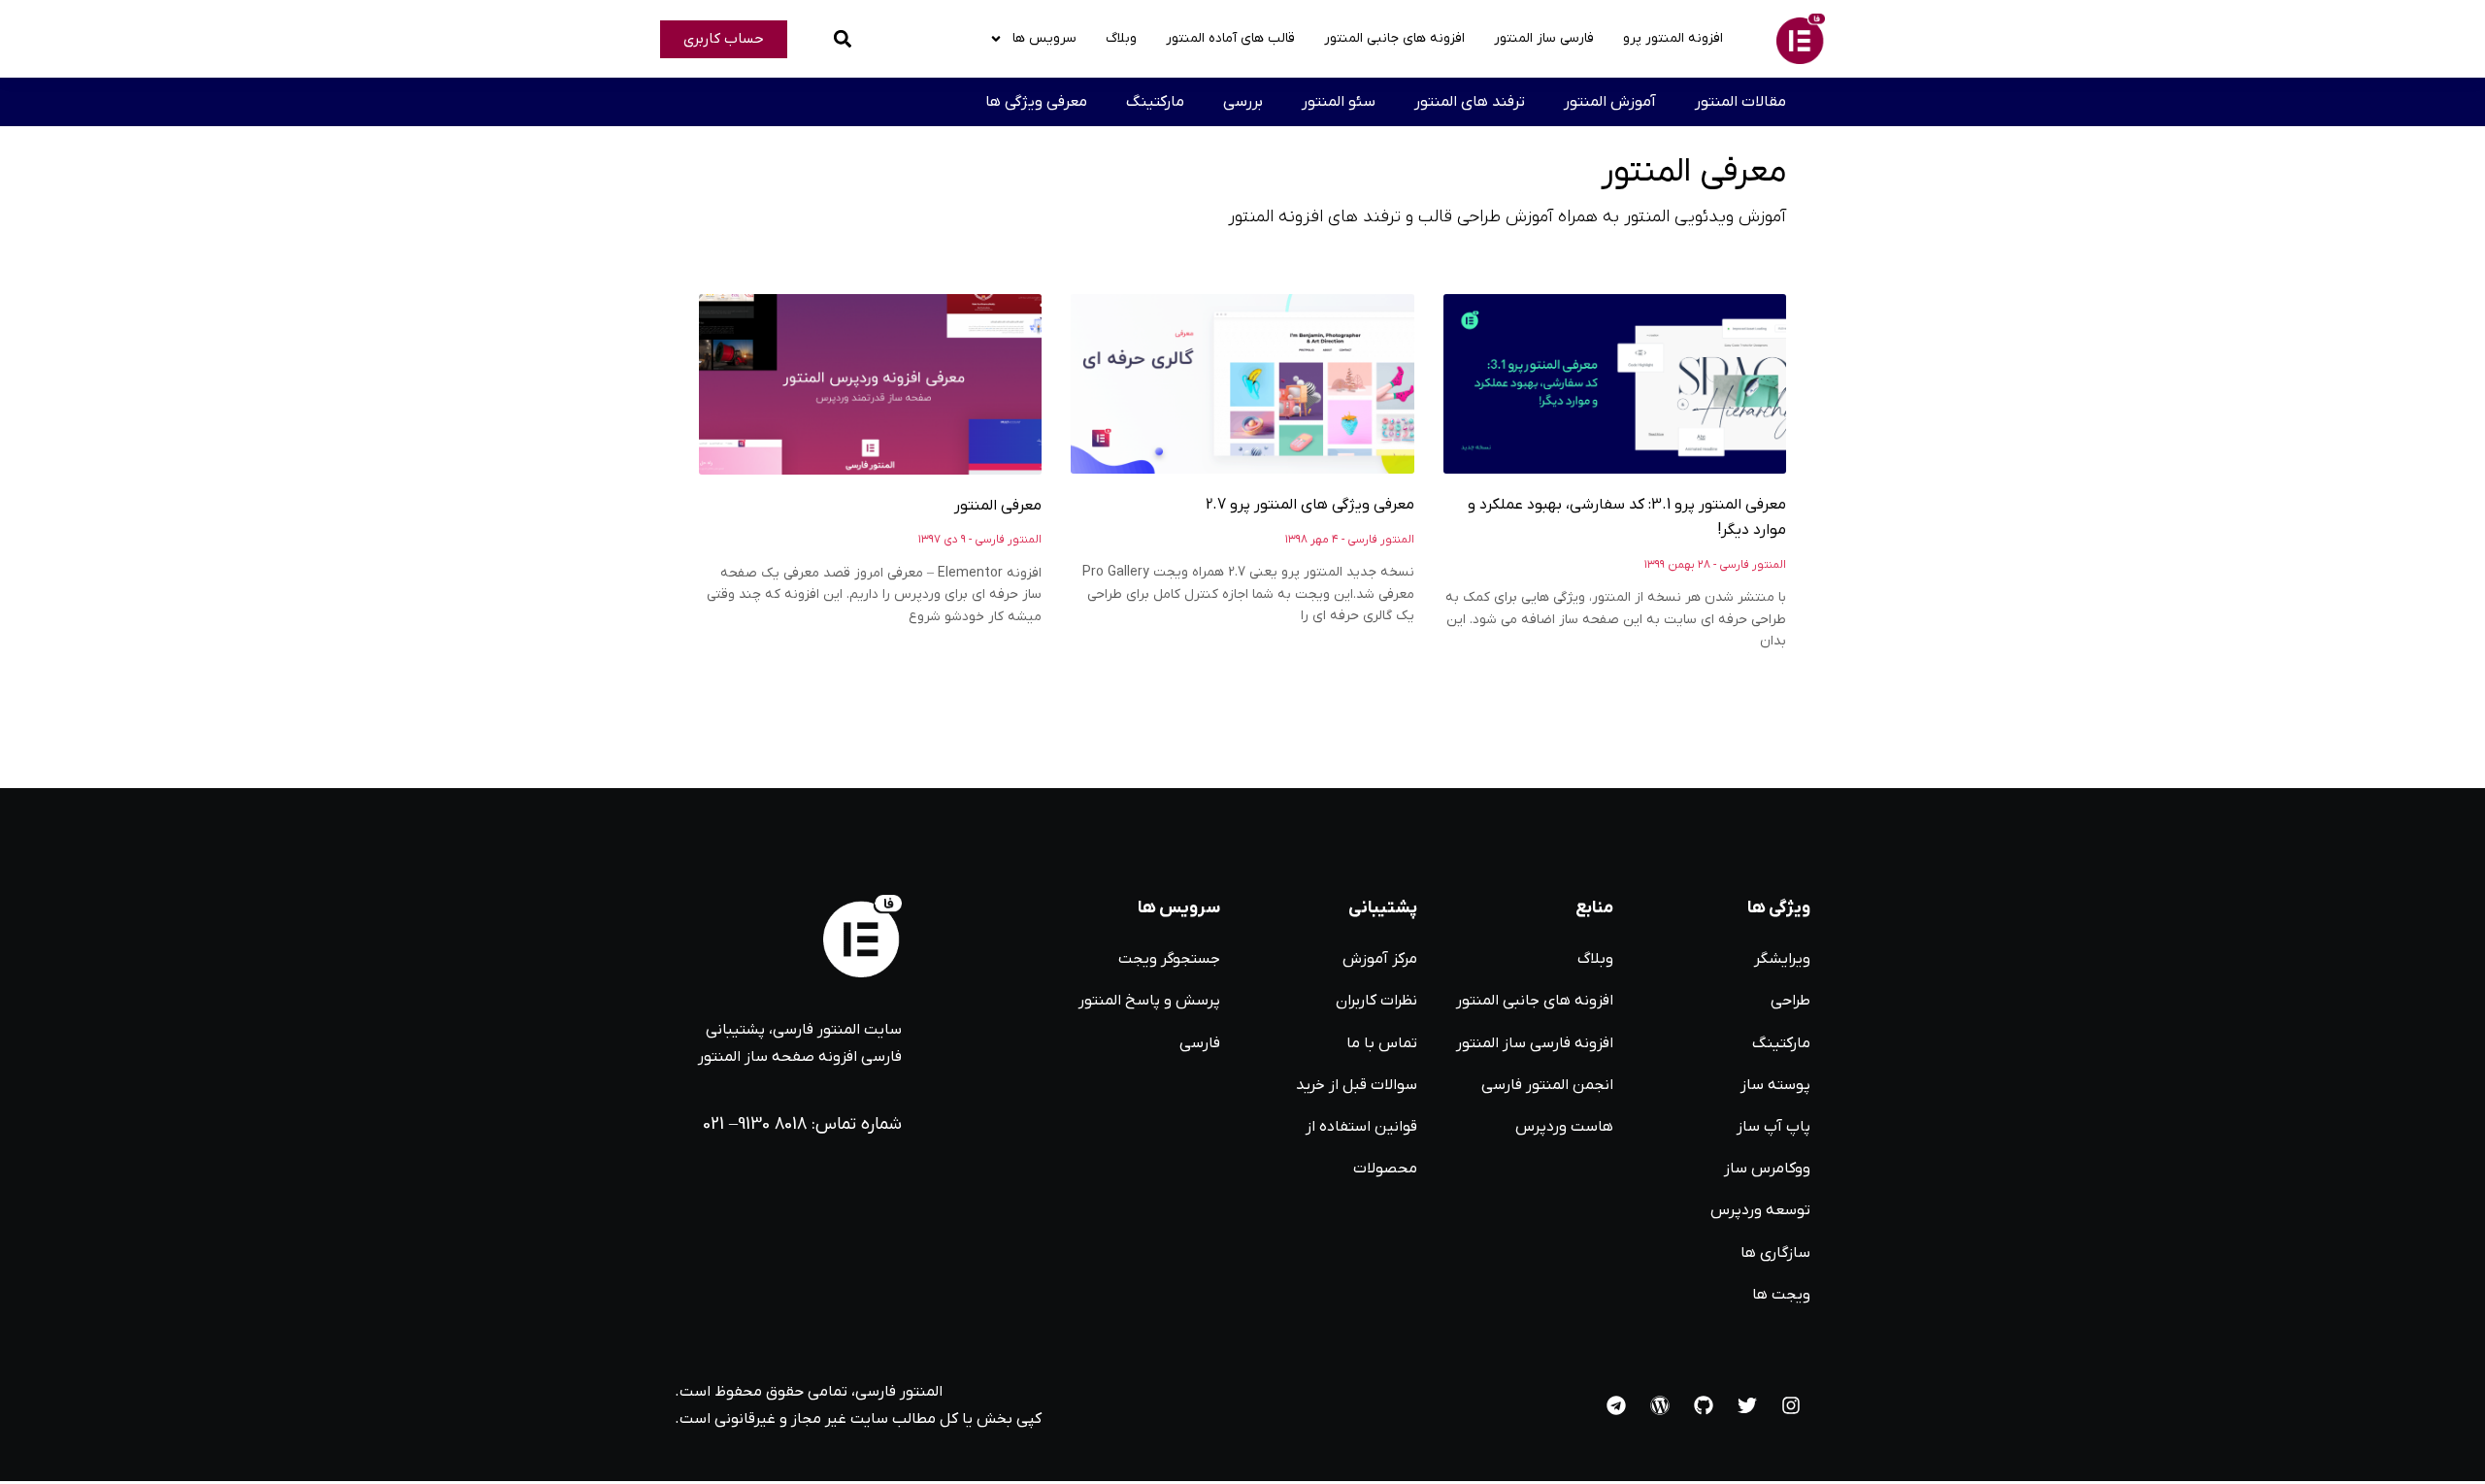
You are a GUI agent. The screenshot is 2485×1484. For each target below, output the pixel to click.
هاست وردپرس (1564, 1127)
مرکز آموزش (1380, 959)
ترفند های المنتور (1470, 102)
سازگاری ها (1775, 1253)
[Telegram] (1616, 1405)
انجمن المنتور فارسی (1547, 1085)
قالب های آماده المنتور (1230, 38)
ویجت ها (1781, 1295)
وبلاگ (1121, 38)
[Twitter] (1747, 1405)
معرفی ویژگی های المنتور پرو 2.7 (1310, 505)
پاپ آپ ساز (1773, 1127)
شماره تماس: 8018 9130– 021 (802, 1124)
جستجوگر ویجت (1169, 959)
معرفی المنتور (998, 506)
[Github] (1704, 1405)
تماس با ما (1382, 1043)
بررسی (1243, 102)
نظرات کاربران (1376, 1001)
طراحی (1790, 1001)
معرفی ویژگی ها (1036, 102)
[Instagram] (1791, 1405)
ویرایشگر (1782, 959)
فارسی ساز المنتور (1544, 38)
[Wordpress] (1660, 1405)
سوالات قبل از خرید (1357, 1085)
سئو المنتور (1339, 102)
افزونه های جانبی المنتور (1394, 38)
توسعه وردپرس (1760, 1210)
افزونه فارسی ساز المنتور (1535, 1043)
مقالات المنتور (1740, 102)
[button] (842, 39)
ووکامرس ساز (1767, 1169)
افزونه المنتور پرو (1673, 38)
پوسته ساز (1775, 1085)
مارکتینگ (1155, 102)
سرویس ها (1044, 38)
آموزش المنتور (1610, 102)
